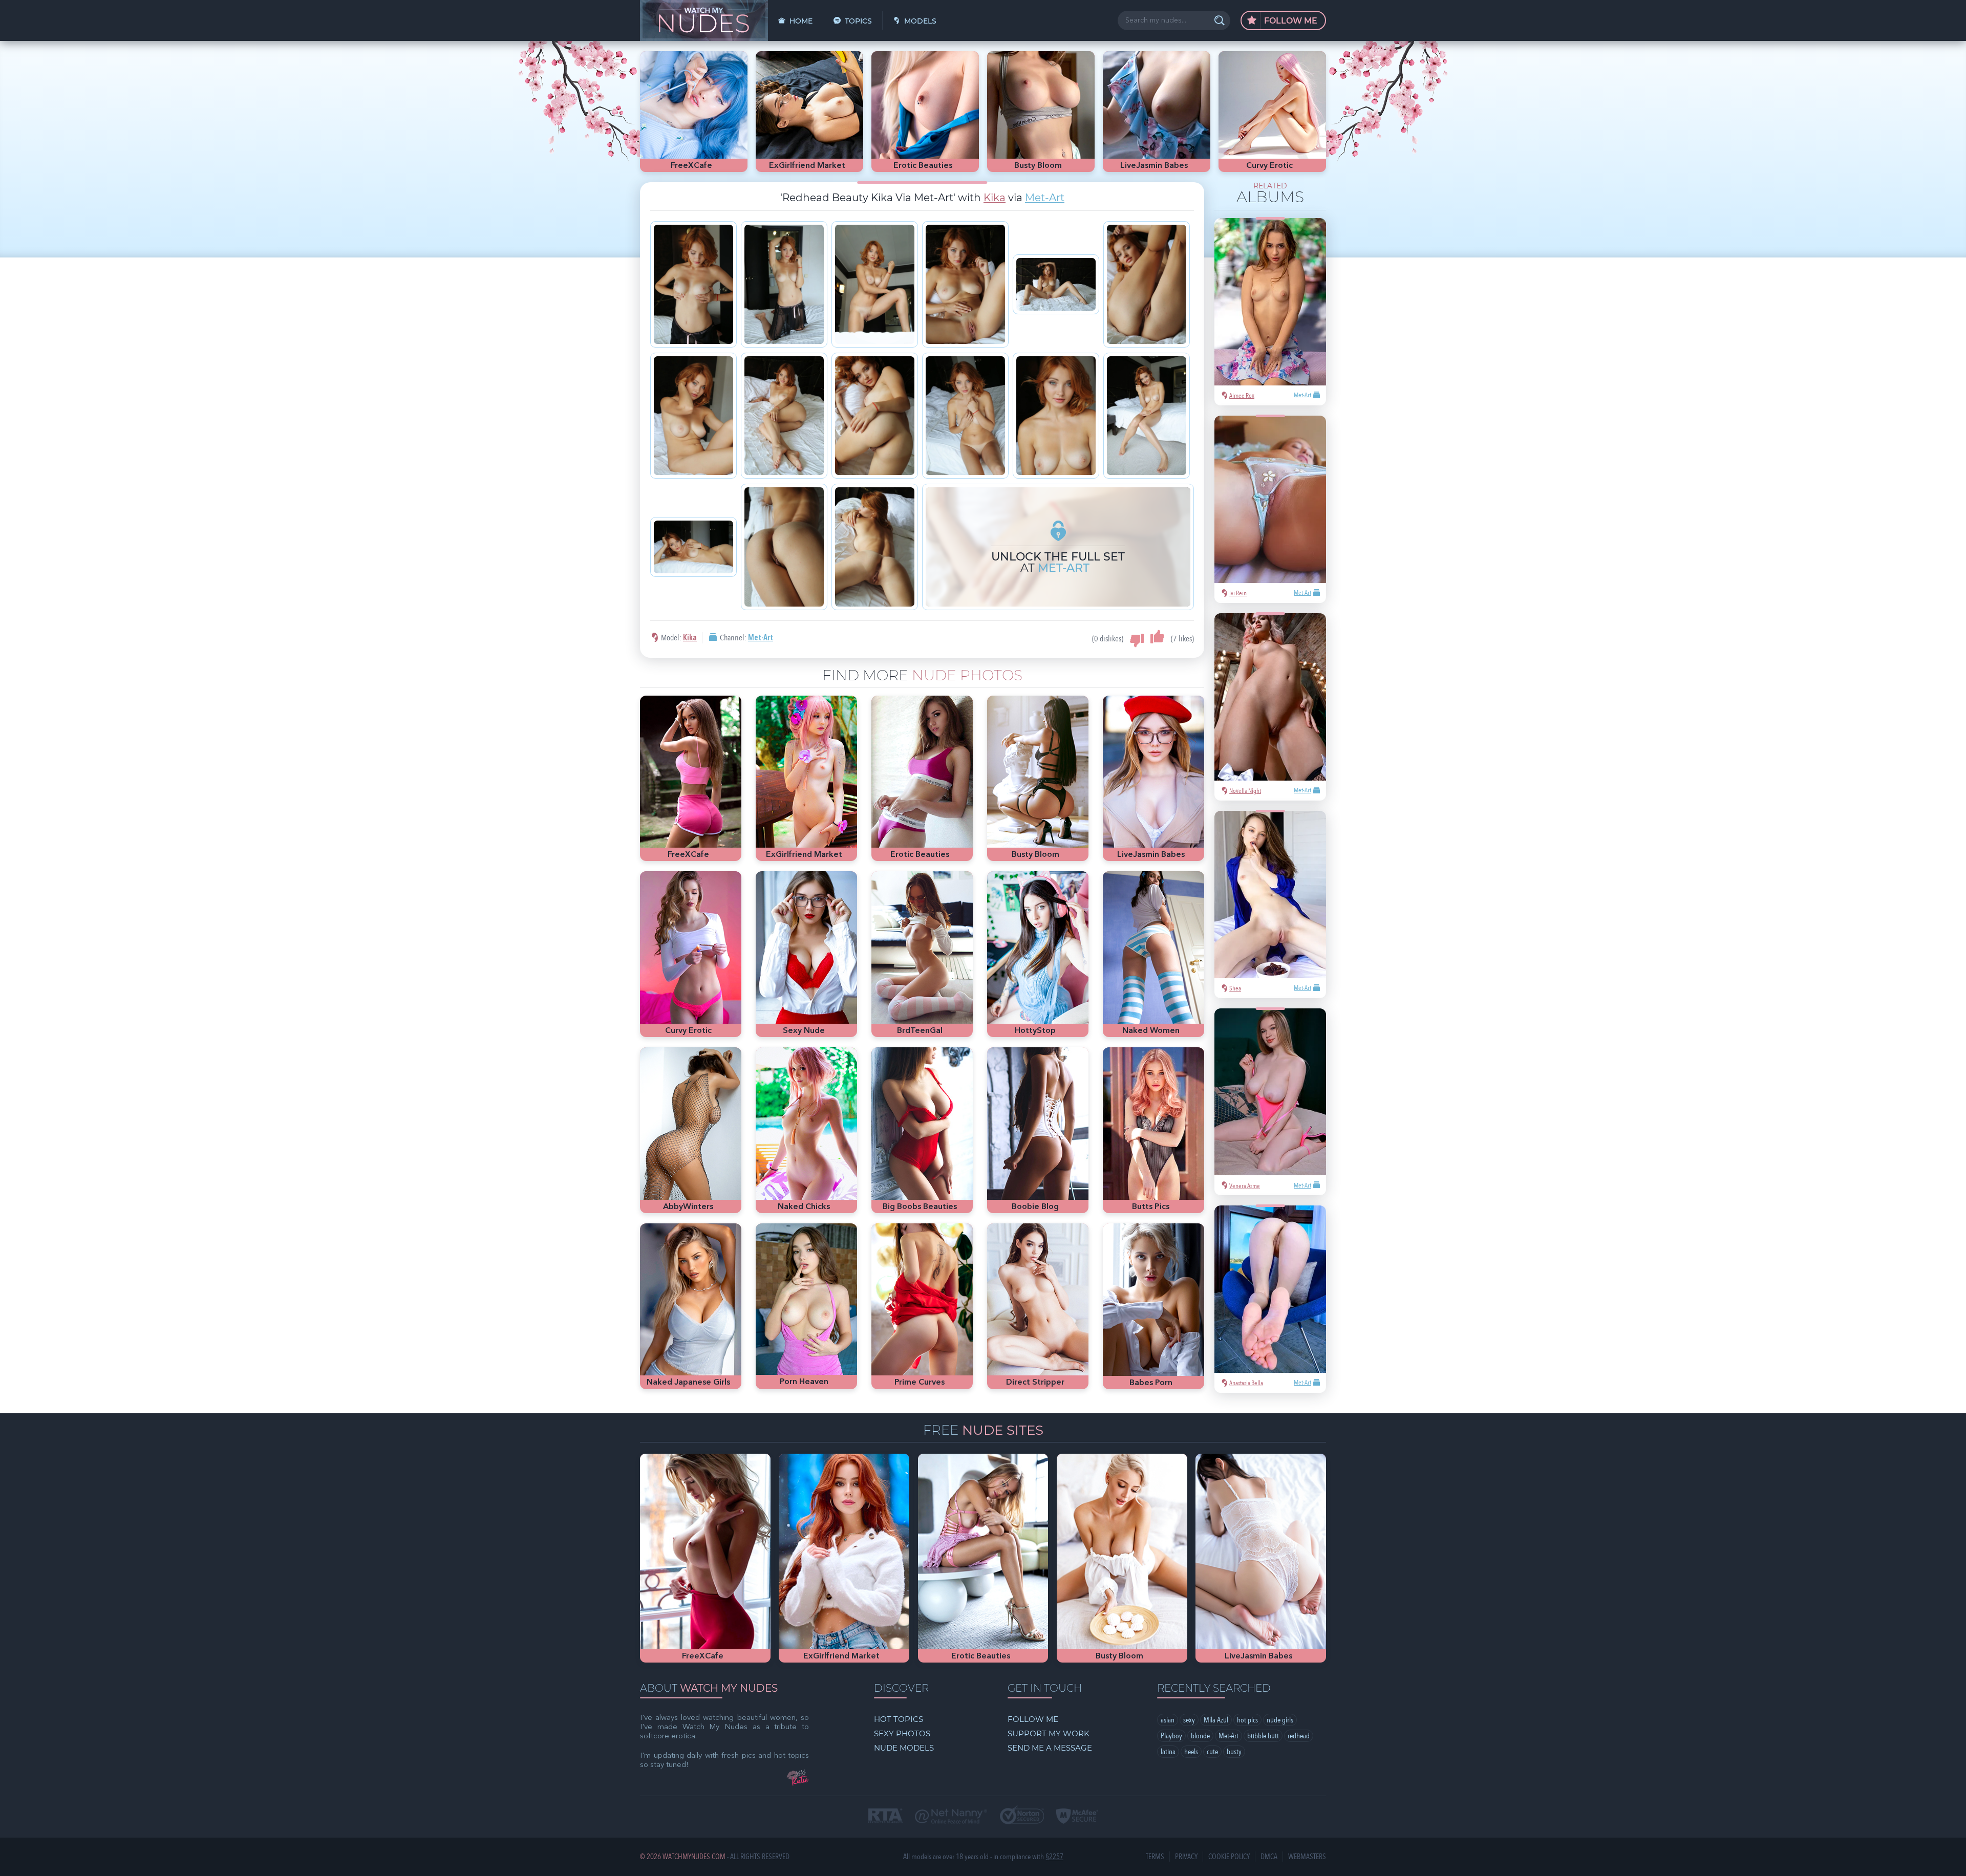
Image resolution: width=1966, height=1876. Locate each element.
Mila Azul (1216, 1720)
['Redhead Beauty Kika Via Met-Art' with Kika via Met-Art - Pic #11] (1056, 416)
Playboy (1171, 1736)
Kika (995, 198)
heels (1191, 1752)
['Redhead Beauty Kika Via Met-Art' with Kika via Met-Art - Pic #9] (875, 416)
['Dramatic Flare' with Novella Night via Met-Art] (1270, 697)
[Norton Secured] (1022, 1816)
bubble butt (1263, 1736)
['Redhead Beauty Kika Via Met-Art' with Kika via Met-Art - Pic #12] (1147, 416)
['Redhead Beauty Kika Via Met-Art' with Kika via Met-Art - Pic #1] (693, 284)
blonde (1200, 1736)
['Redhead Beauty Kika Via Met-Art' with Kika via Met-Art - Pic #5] (1056, 284)
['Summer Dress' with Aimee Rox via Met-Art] (1270, 302)
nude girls (1280, 1720)
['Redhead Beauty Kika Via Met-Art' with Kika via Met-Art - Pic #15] (875, 547)
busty (1234, 1752)
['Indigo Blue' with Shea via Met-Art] (1270, 894)
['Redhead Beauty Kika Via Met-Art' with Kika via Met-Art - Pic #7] (693, 416)
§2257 (1054, 1857)
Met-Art (1045, 198)
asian (1168, 1720)
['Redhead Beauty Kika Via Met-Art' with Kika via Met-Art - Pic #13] (693, 547)
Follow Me (1290, 21)
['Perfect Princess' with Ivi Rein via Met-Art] (1270, 499)
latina (1168, 1752)
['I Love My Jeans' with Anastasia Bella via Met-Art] (1270, 1289)
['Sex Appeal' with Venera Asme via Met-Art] (1270, 1092)
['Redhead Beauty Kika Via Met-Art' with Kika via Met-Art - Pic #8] (784, 416)
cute (1212, 1752)
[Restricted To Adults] (885, 1817)
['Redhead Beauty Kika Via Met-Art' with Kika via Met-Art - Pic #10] (965, 416)
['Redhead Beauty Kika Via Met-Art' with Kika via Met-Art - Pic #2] (784, 284)
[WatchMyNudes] (704, 20)
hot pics (1247, 1720)
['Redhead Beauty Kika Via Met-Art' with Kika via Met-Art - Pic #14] (784, 547)
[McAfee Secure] (1077, 1817)
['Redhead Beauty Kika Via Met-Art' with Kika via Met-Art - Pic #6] (1147, 284)
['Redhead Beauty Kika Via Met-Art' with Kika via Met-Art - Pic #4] (965, 284)
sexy (1189, 1720)
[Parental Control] (951, 1817)
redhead (1299, 1736)
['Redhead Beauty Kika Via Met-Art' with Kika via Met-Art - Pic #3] (875, 284)
